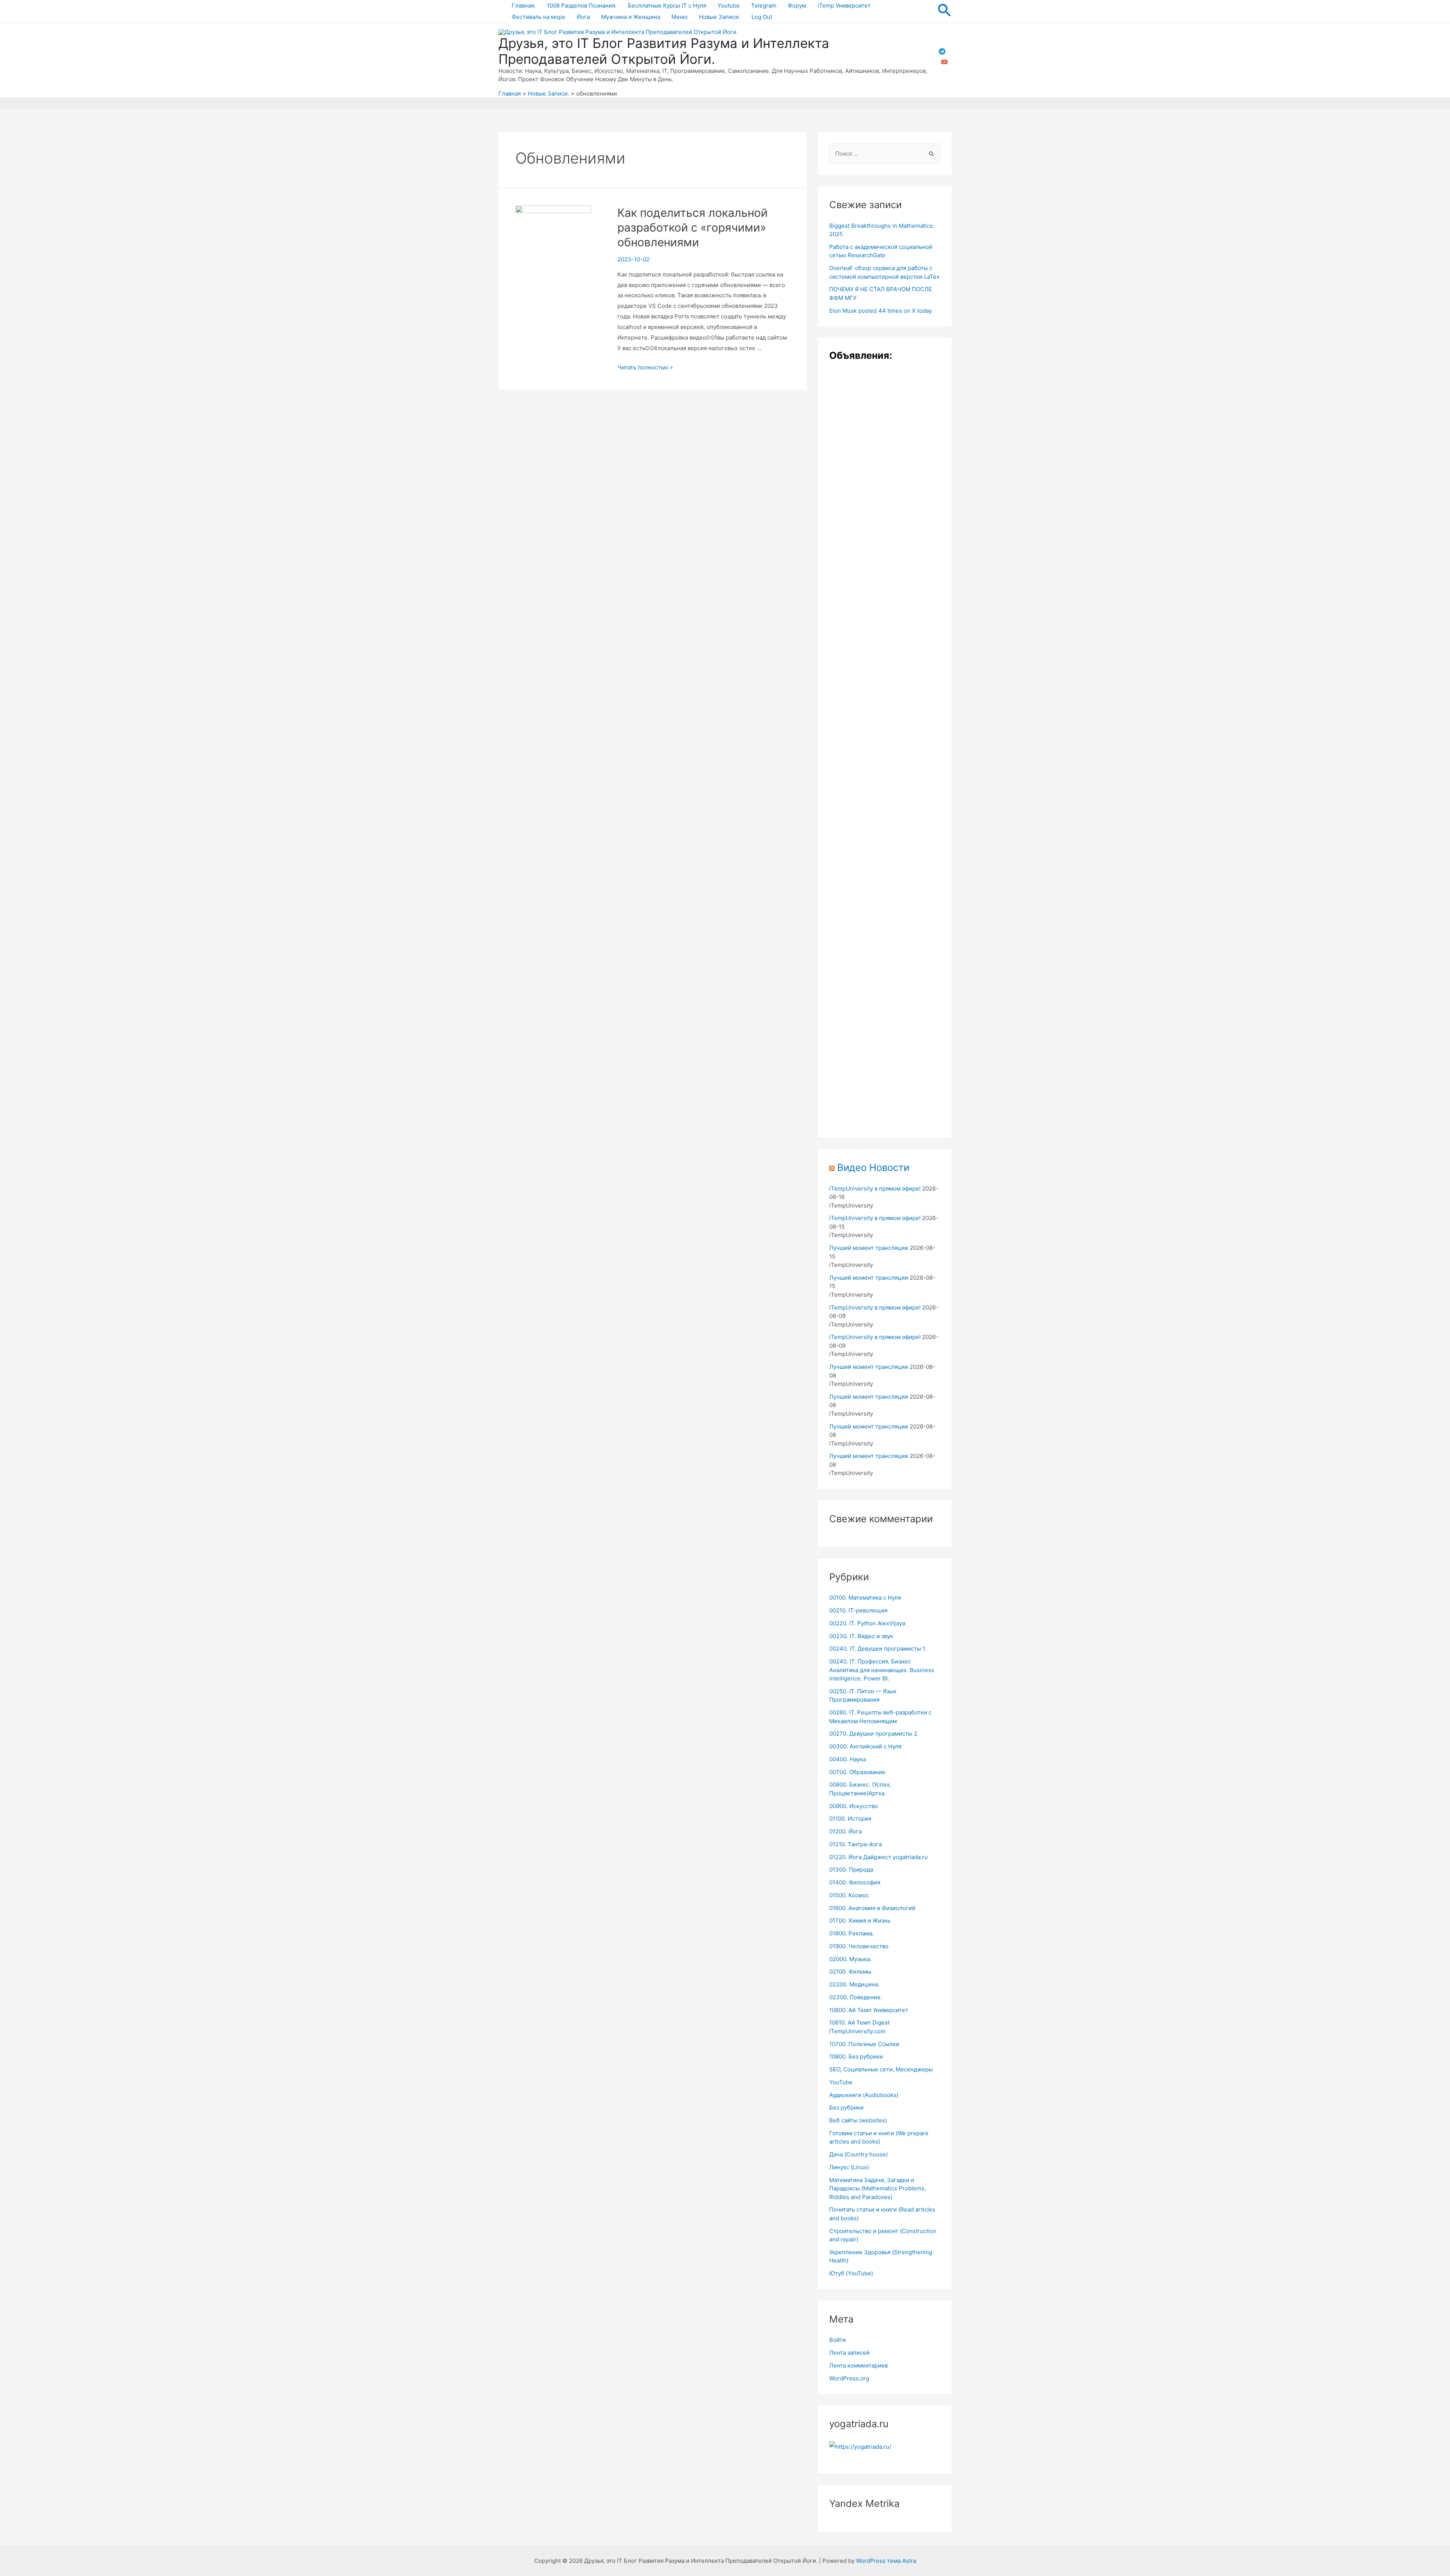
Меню (679, 17)
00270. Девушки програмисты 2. (874, 1734)
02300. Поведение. (856, 1997)
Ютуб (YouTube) (851, 2273)
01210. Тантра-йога (855, 1844)
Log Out (762, 17)
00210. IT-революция (858, 1610)
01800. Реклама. (851, 1933)
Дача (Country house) (858, 2154)
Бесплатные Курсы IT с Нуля (667, 5)
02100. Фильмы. (851, 1971)
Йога (583, 17)
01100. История (850, 1818)
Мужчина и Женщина (631, 17)
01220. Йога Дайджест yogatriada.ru (878, 1857)
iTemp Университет (844, 5)
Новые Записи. (720, 17)
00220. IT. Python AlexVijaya (867, 1623)
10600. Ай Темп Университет (869, 2010)
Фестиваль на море (538, 17)
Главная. (524, 5)
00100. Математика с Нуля (865, 1598)
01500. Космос (849, 1895)
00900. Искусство (854, 1806)
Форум (797, 5)
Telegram (764, 5)
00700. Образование (857, 1772)
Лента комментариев (858, 2365)
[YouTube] (944, 62)
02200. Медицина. (854, 1984)
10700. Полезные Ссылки (864, 2044)
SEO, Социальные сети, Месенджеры (881, 2069)
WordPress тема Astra (886, 2561)
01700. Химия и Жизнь (860, 1920)
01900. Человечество (859, 1946)
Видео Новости (873, 1167)
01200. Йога (845, 1831)
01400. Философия (855, 1882)
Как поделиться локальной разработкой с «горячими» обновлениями (693, 227)
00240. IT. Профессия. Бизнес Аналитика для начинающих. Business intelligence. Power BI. (882, 1670)
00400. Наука (848, 1759)
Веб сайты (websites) (858, 2120)
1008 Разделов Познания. (582, 5)
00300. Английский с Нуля (865, 1746)
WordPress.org (849, 2378)
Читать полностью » (645, 367)
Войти (838, 2340)
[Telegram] (942, 51)
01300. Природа (851, 1869)
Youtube (729, 5)
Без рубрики (846, 2107)
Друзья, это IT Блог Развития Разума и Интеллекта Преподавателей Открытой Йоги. (664, 51)
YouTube (841, 2082)
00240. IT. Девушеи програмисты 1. (878, 1649)
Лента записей (849, 2353)
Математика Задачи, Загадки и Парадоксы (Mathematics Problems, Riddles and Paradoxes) (878, 2188)
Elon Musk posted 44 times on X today (881, 311)
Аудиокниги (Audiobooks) (864, 2095)
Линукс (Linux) (849, 2167)
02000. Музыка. (850, 1959)
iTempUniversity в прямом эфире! (875, 1188)
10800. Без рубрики (856, 2056)
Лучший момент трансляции (869, 1248)
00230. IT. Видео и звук (861, 1636)
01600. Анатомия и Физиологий (872, 1908)
